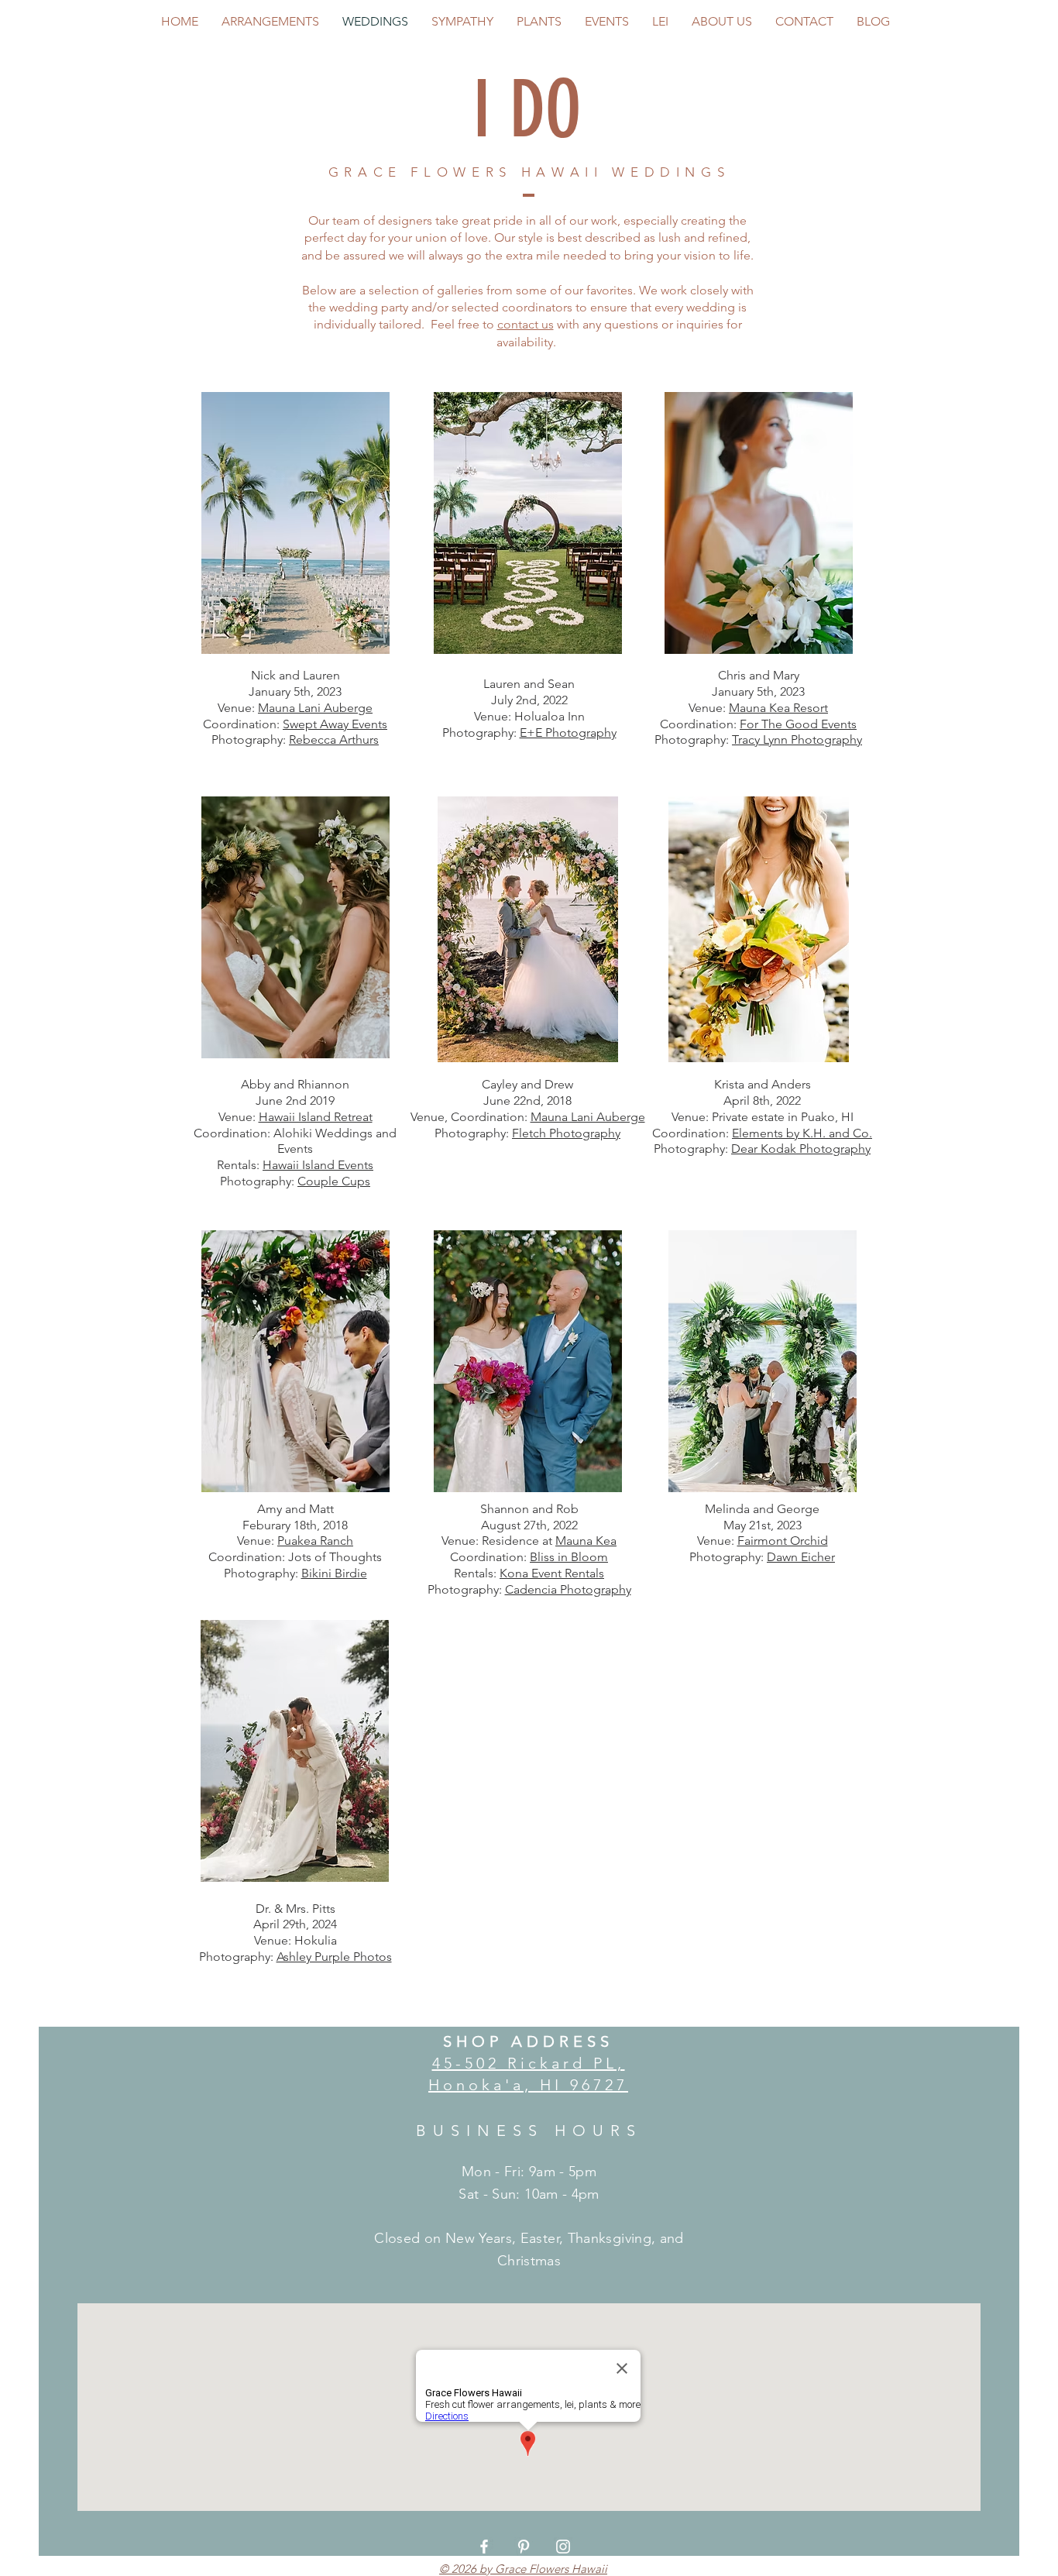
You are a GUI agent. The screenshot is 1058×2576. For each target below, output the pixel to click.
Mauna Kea (586, 1541)
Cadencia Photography (568, 1589)
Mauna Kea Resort (778, 708)
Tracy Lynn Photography (797, 739)
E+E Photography (568, 733)
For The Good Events (798, 724)
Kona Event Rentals (552, 1573)
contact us (526, 324)
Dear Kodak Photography (801, 1149)
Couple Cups (334, 1181)
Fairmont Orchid (783, 1541)
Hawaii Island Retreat (316, 1117)
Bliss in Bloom (569, 1557)
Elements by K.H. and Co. (802, 1133)
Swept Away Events (335, 724)
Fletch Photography (566, 1133)
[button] (295, 523)
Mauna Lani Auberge (315, 708)
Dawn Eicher (801, 1557)
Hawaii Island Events (318, 1165)
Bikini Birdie (334, 1573)
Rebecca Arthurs (334, 739)
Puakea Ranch (315, 1541)
